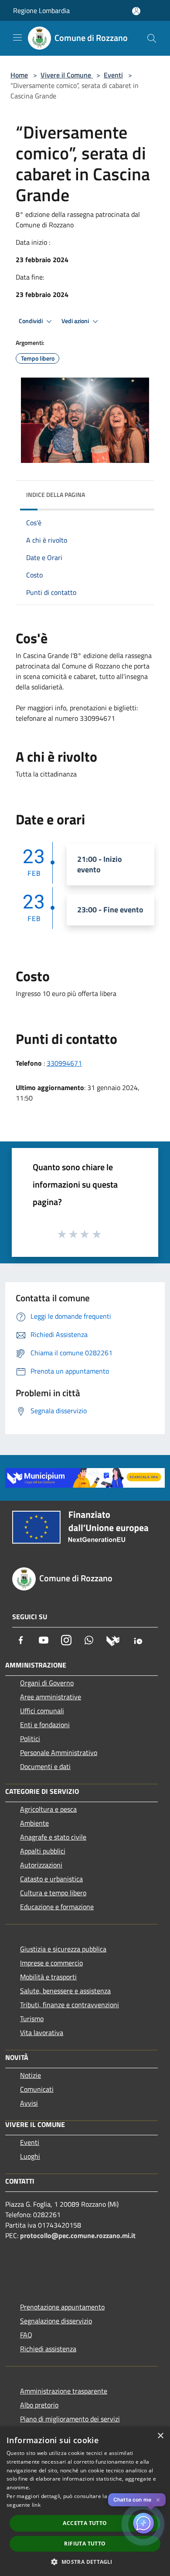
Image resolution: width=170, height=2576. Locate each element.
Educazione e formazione (57, 1907)
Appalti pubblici (43, 1851)
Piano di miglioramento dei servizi (70, 2419)
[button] (85, 2562)
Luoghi (30, 2156)
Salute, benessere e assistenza (65, 1991)
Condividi (31, 321)
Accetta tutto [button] (85, 2523)
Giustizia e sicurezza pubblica (63, 1949)
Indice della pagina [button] (56, 495)
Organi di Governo (47, 1683)
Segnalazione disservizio (56, 2321)
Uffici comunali (42, 1711)
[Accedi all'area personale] (136, 11)
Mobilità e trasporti (48, 1977)
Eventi (113, 75)
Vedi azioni (76, 321)
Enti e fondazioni (45, 1725)
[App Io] (138, 1640)
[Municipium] (113, 1640)
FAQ (26, 2335)
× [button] (160, 2436)
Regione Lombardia (41, 10)
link (36, 2505)
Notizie (31, 2075)
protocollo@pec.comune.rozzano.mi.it (78, 2235)
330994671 (64, 1063)
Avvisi (29, 2103)
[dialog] (85, 2501)
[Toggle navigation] (17, 37)
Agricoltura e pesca (48, 1809)
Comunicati (37, 2089)
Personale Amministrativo (59, 1752)
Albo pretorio (39, 2405)
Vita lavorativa (42, 2032)
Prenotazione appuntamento (62, 2307)
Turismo (32, 2019)
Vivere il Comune (67, 75)
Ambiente (34, 1823)
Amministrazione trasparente (64, 2391)
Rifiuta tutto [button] (85, 2544)
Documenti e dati (45, 1766)
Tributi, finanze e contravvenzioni (70, 2005)
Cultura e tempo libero (53, 1893)
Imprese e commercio (51, 1963)
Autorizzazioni (41, 1865)
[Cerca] (152, 38)
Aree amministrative (51, 1697)
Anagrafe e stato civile (53, 1837)
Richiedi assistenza (48, 2349)
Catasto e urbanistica (51, 1879)
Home (19, 75)
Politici (30, 1739)
